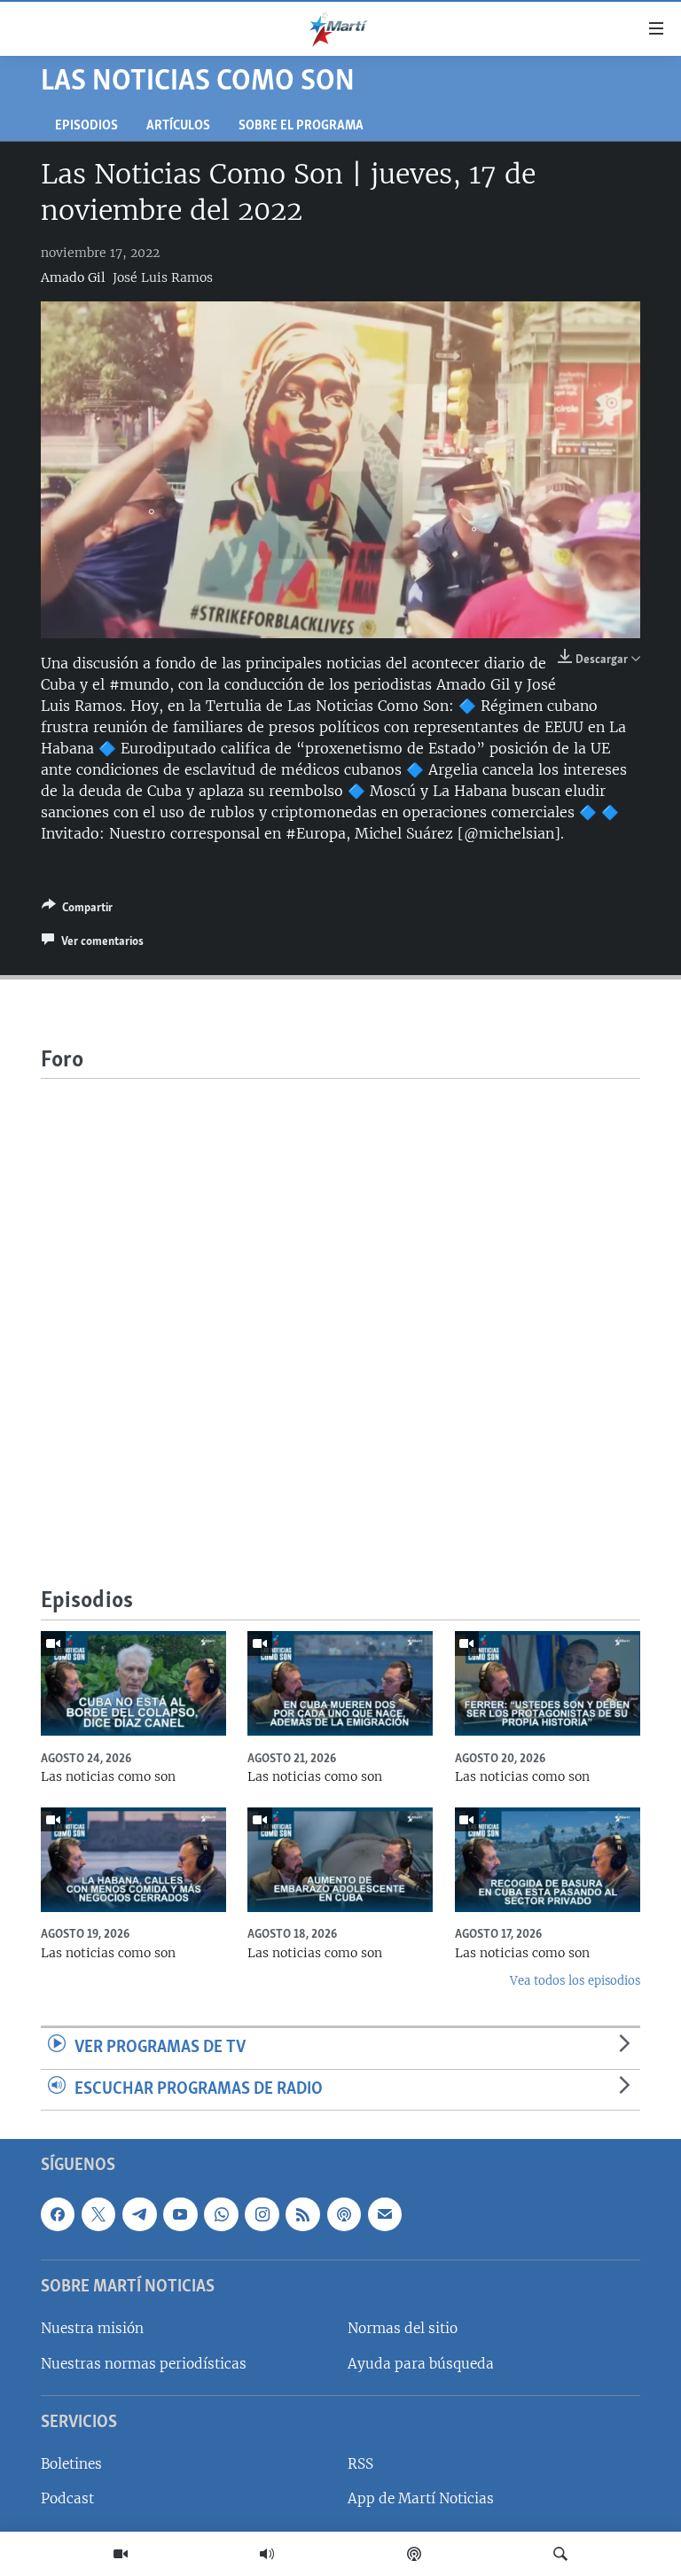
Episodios (86, 126)
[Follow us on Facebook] (58, 2214)
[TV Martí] (121, 2554)
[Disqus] (340, 1300)
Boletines (71, 2465)
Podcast (67, 2499)
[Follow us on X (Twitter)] (98, 2214)
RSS (360, 2465)
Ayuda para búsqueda (421, 2364)
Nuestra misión (92, 2329)
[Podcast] (414, 2554)
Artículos (178, 126)
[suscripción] (385, 2214)
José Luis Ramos (163, 277)
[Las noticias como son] (133, 1683)
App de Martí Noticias (421, 2499)
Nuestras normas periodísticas (144, 2364)
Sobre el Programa (301, 126)
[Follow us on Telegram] (139, 2214)
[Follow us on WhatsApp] (221, 2214)
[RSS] (302, 2214)
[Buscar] (560, 2554)
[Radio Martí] (267, 2554)
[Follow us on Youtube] (180, 2214)
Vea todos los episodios (575, 1981)
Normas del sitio (403, 2329)
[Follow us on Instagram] (262, 2214)
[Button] (77, 910)
